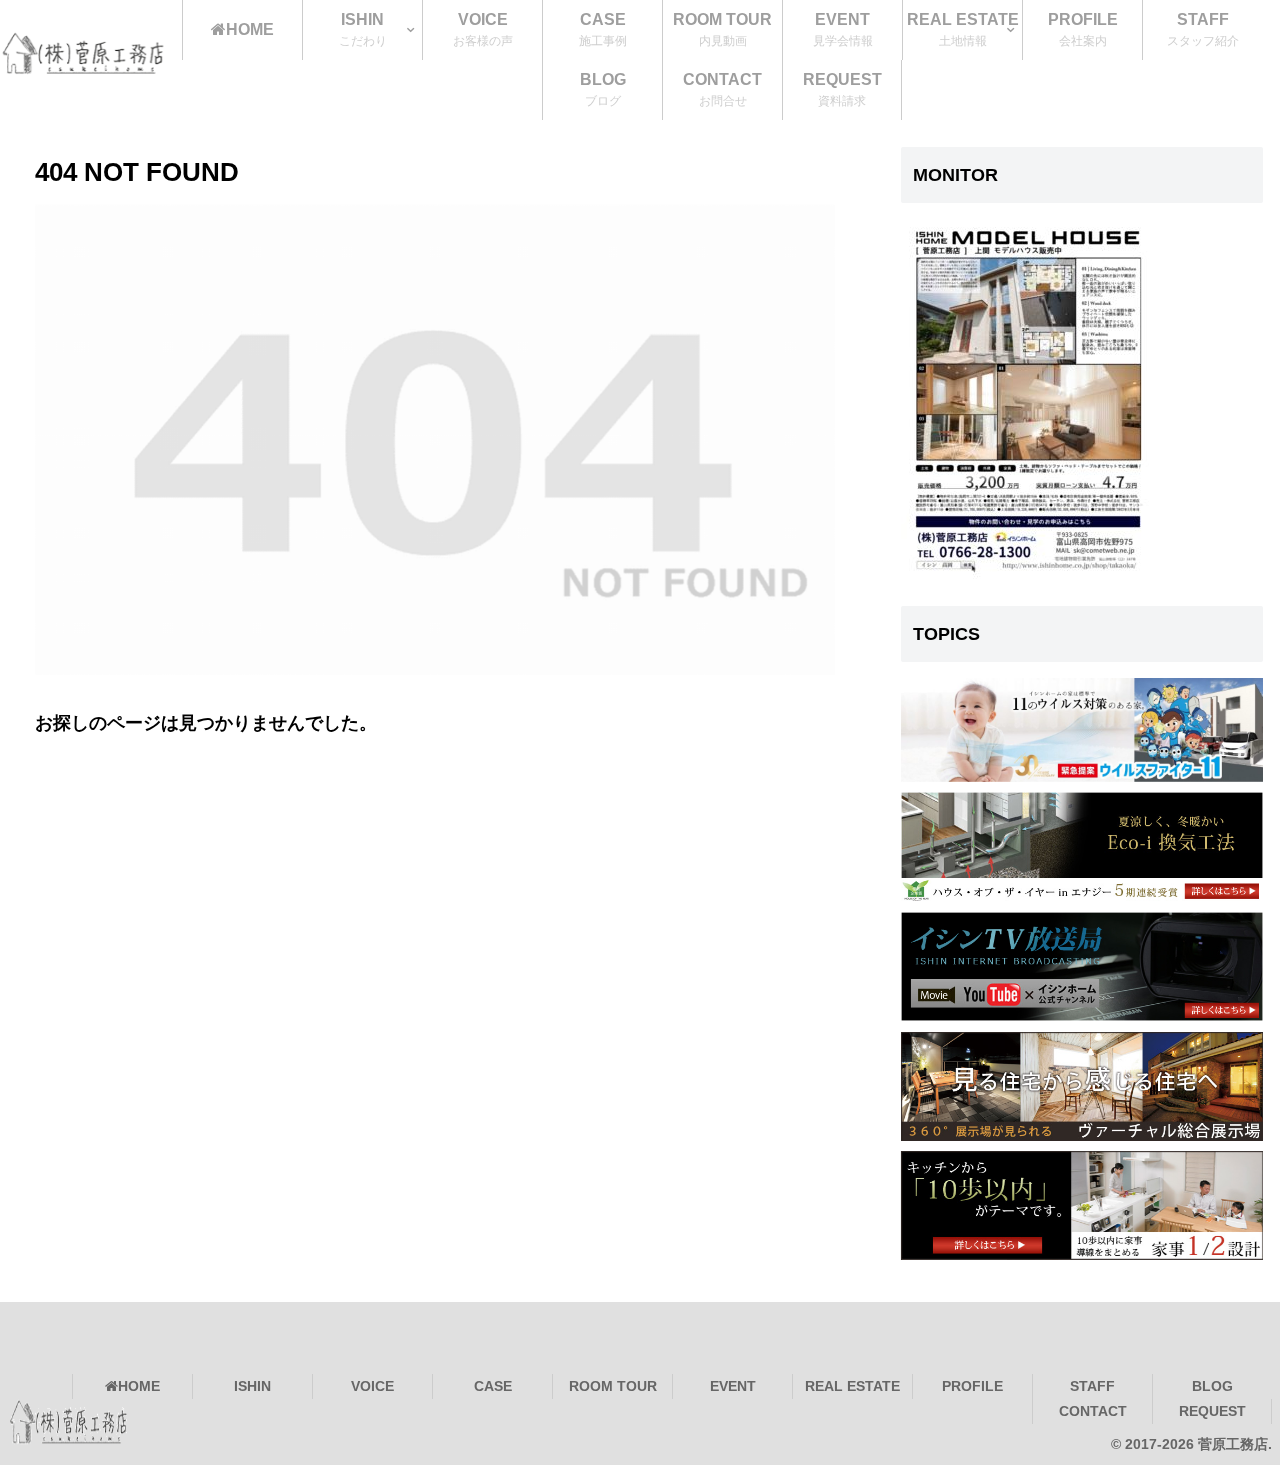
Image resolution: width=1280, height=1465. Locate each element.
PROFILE (972, 1386)
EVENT (733, 1386)
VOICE (372, 1386)
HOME (139, 1386)
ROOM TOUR (613, 1386)
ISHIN (252, 1386)
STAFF (1092, 1386)
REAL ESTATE (852, 1386)
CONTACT (1093, 1411)
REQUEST (1212, 1411)
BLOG (1212, 1386)
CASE (493, 1386)
